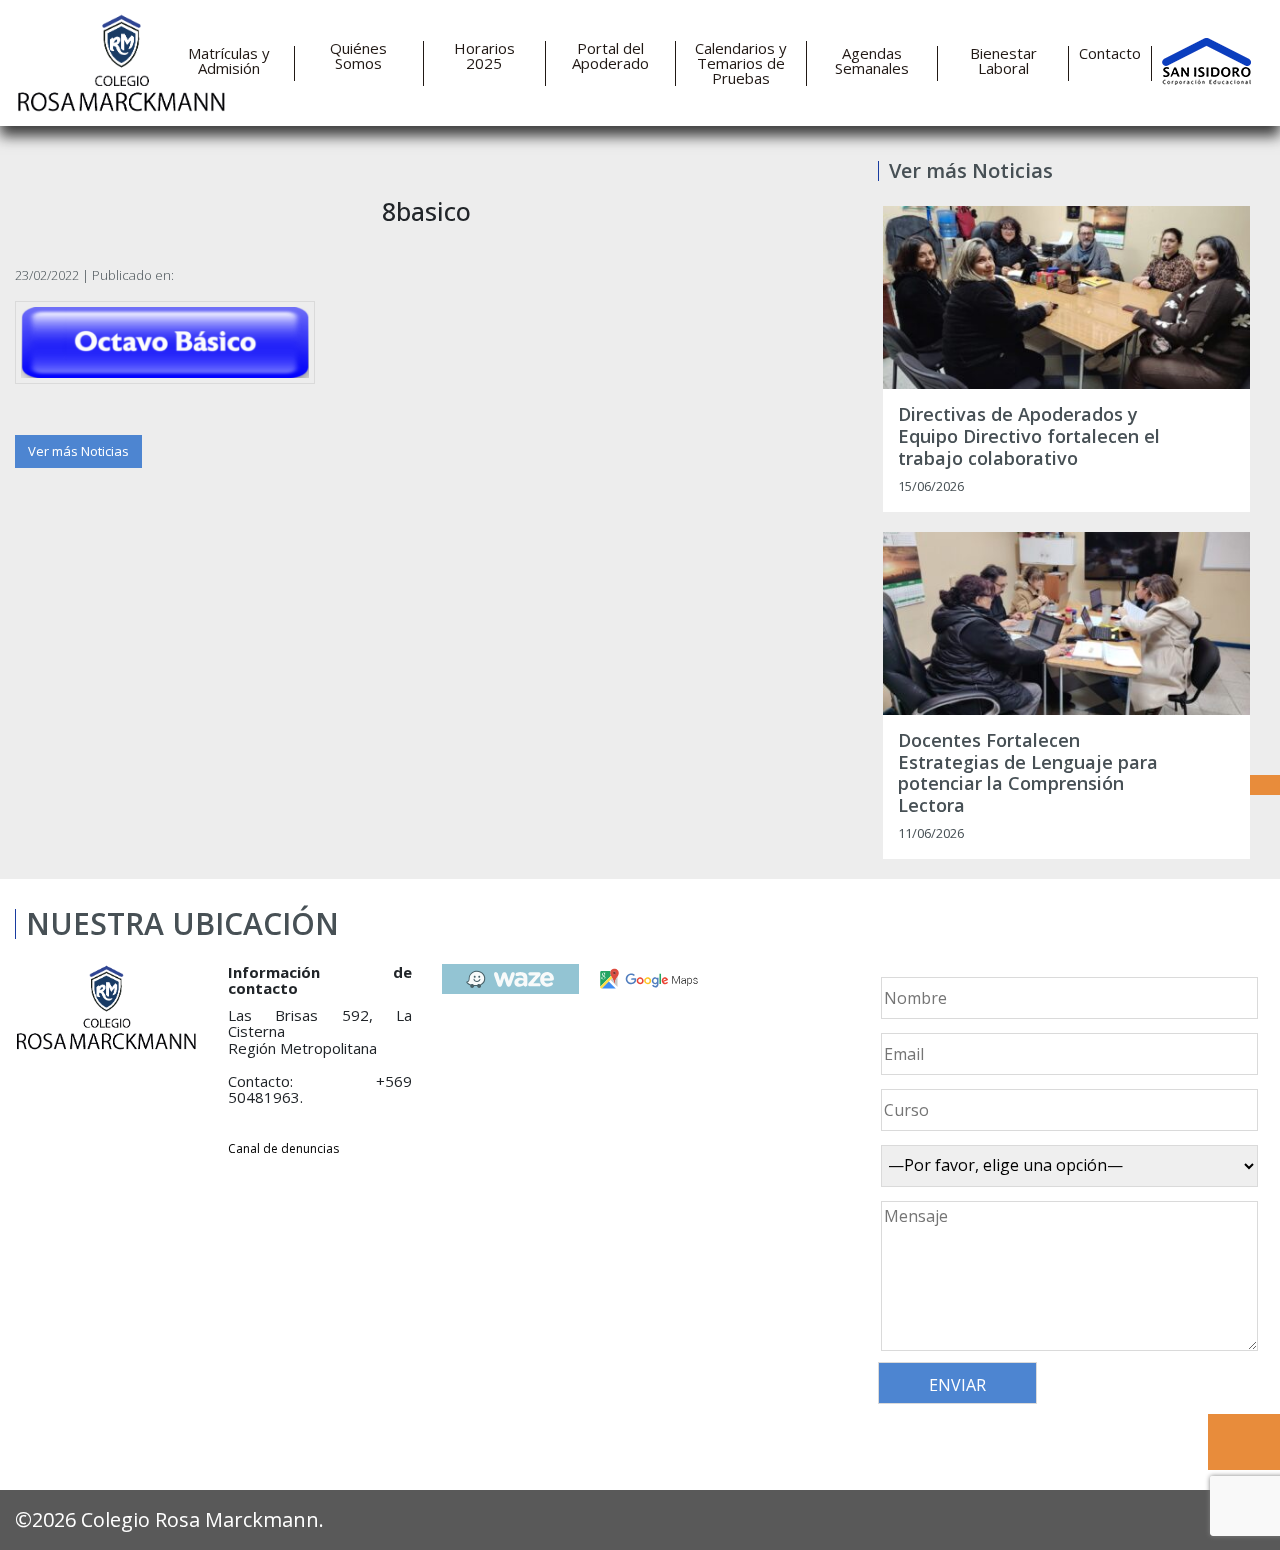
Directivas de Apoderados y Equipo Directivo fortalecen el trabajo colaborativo (1029, 436)
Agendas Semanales (872, 61)
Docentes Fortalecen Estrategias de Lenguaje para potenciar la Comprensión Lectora (1028, 773)
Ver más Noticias (78, 451)
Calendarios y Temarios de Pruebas (741, 63)
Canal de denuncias (283, 1148)
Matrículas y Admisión (229, 61)
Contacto (1110, 53)
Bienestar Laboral (1003, 61)
